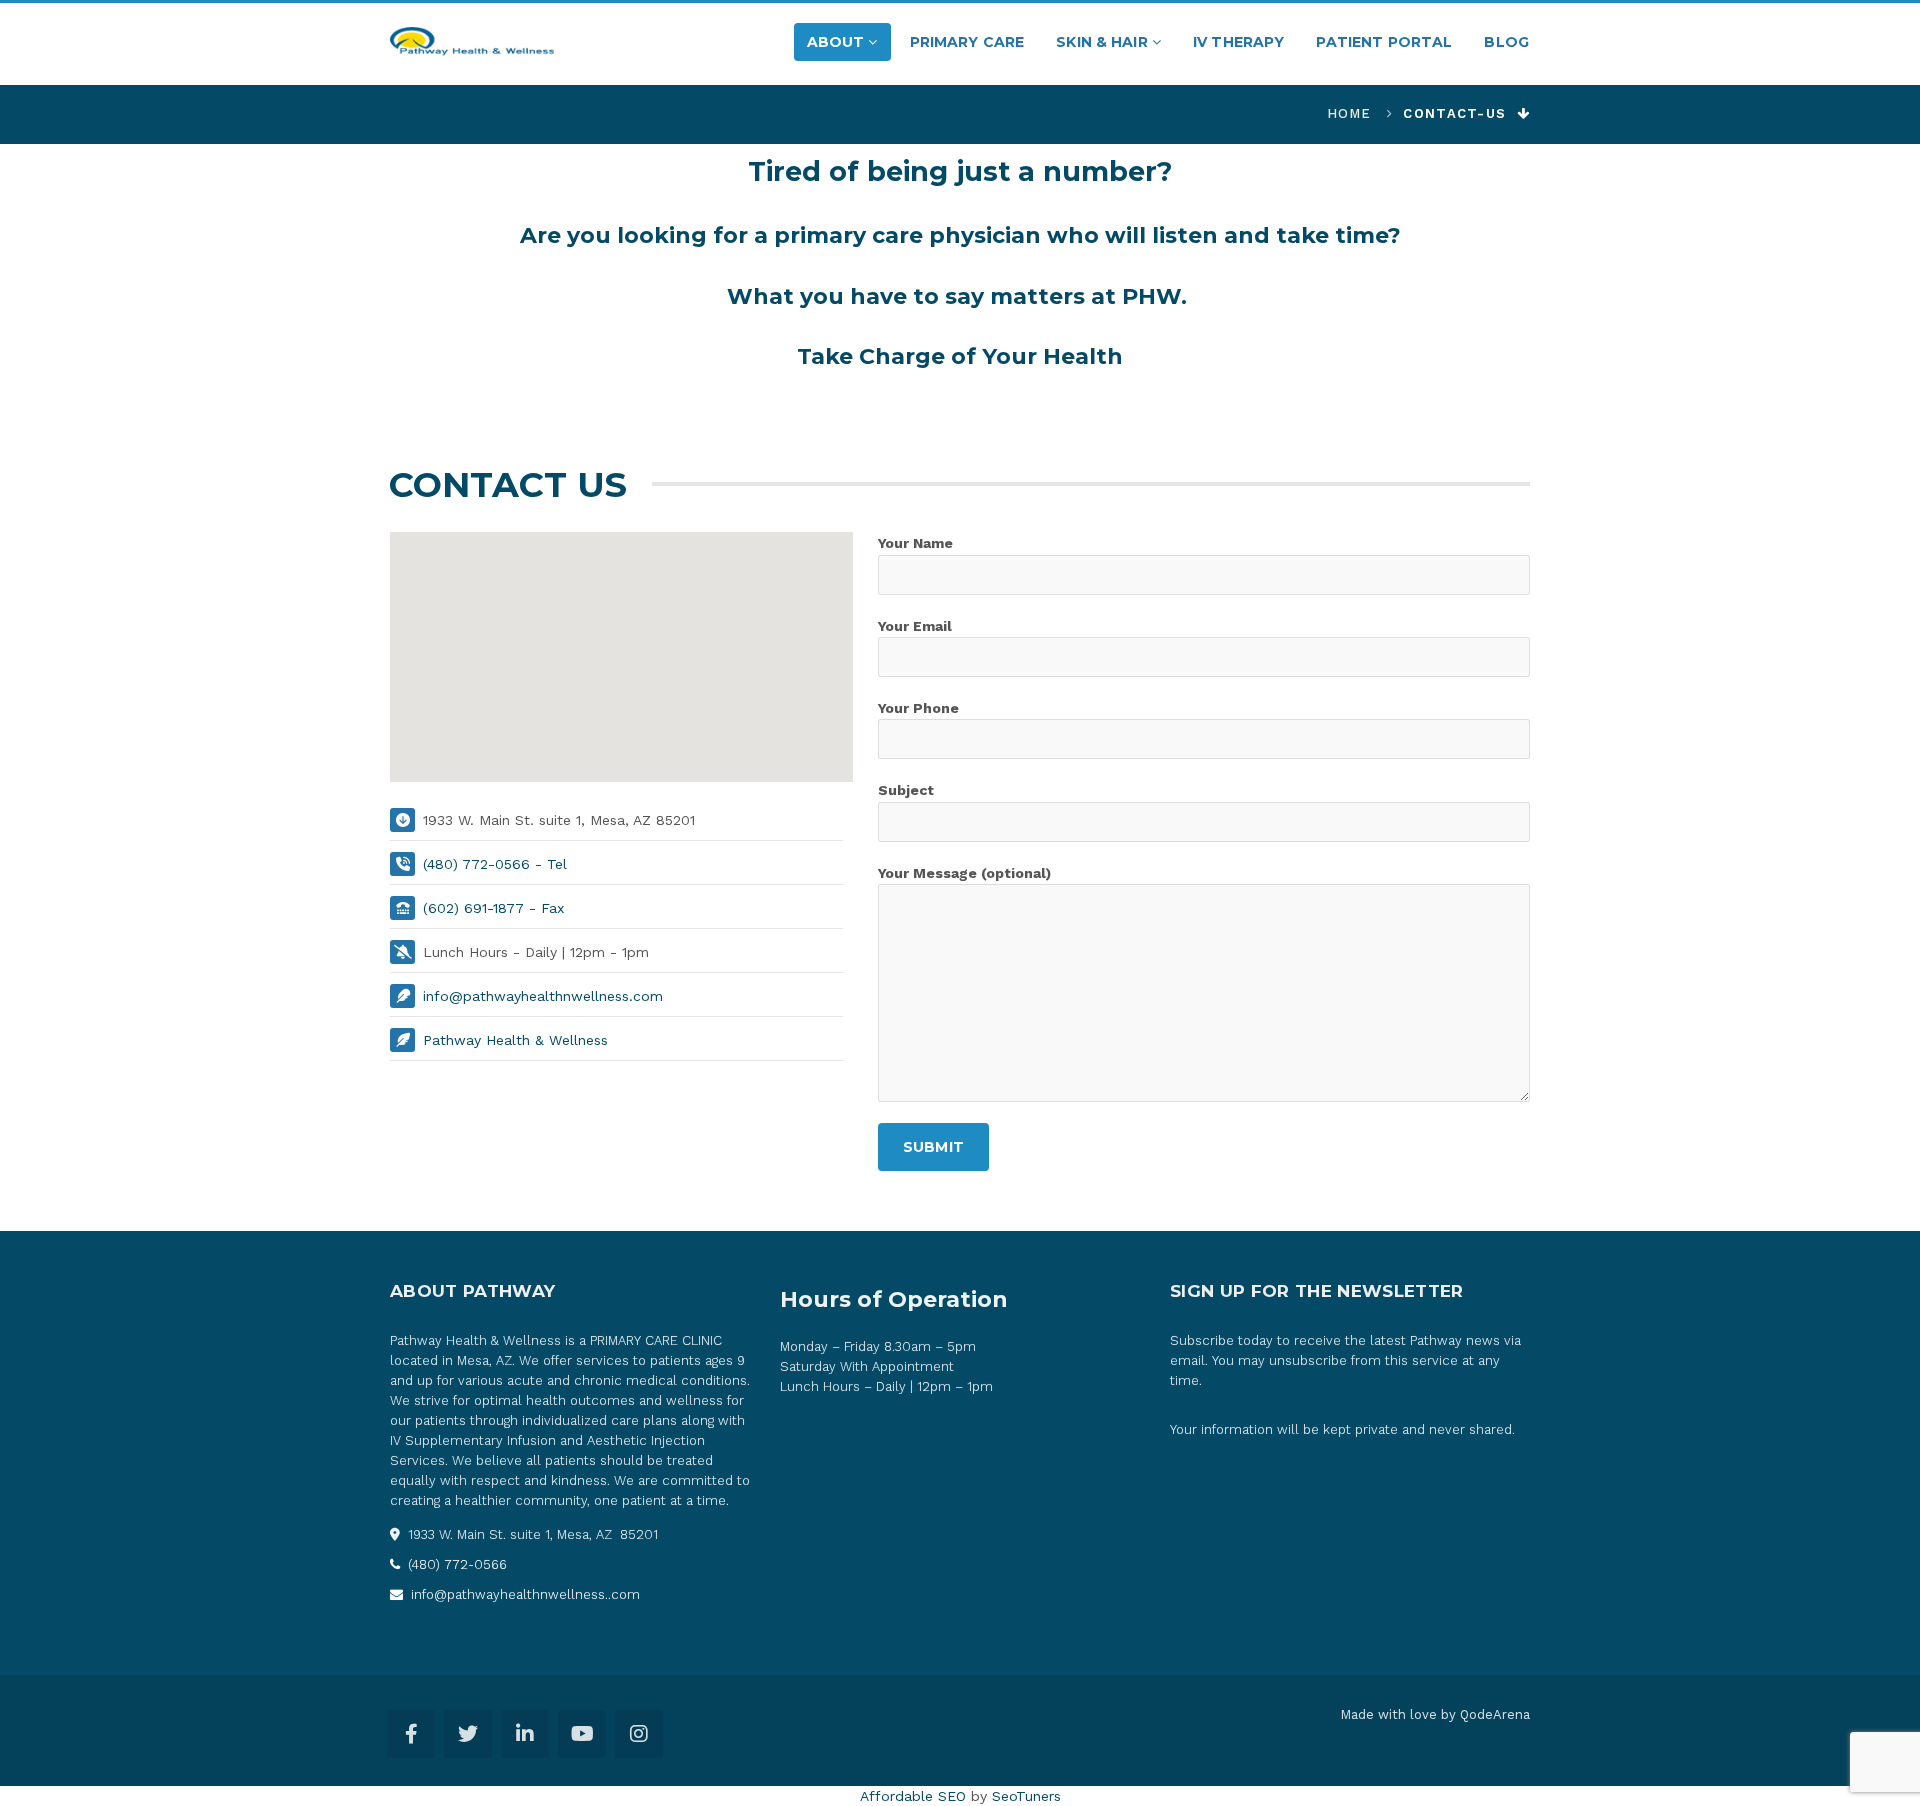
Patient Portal (1384, 42)
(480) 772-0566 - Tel (495, 864)
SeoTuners (1026, 1796)
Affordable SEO (913, 1796)
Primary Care (967, 42)
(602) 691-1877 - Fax (493, 908)
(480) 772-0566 (455, 1564)
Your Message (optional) (964, 873)
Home (1349, 113)
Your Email (915, 626)
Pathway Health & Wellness (515, 1040)
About (838, 42)
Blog (1506, 42)
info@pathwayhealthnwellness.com (543, 996)
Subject (906, 790)
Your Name (915, 543)
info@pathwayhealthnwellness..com (523, 1594)
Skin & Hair (1104, 42)
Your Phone (918, 708)
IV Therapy (1238, 42)
